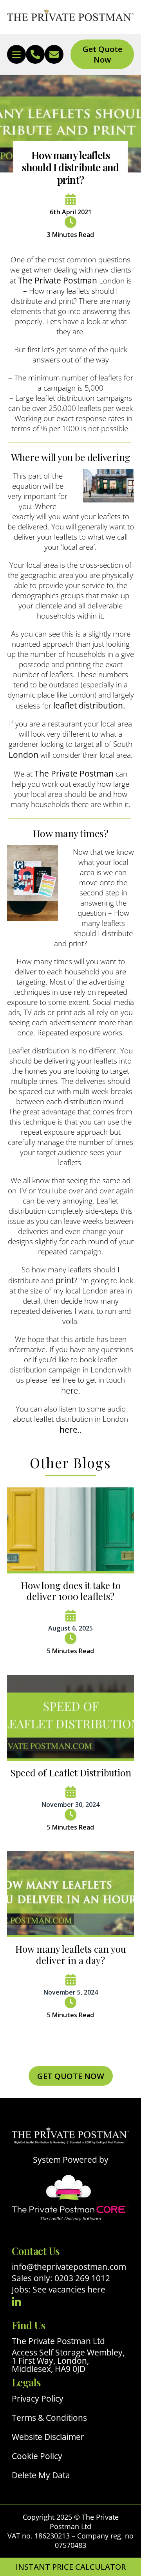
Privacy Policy (38, 2399)
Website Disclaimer (48, 2437)
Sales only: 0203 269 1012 (61, 2278)
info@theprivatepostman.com (69, 2267)
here (70, 1390)
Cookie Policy (37, 2456)
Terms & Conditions (49, 2418)
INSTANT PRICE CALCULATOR (71, 2567)
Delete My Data (41, 2475)
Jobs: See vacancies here (59, 2289)
